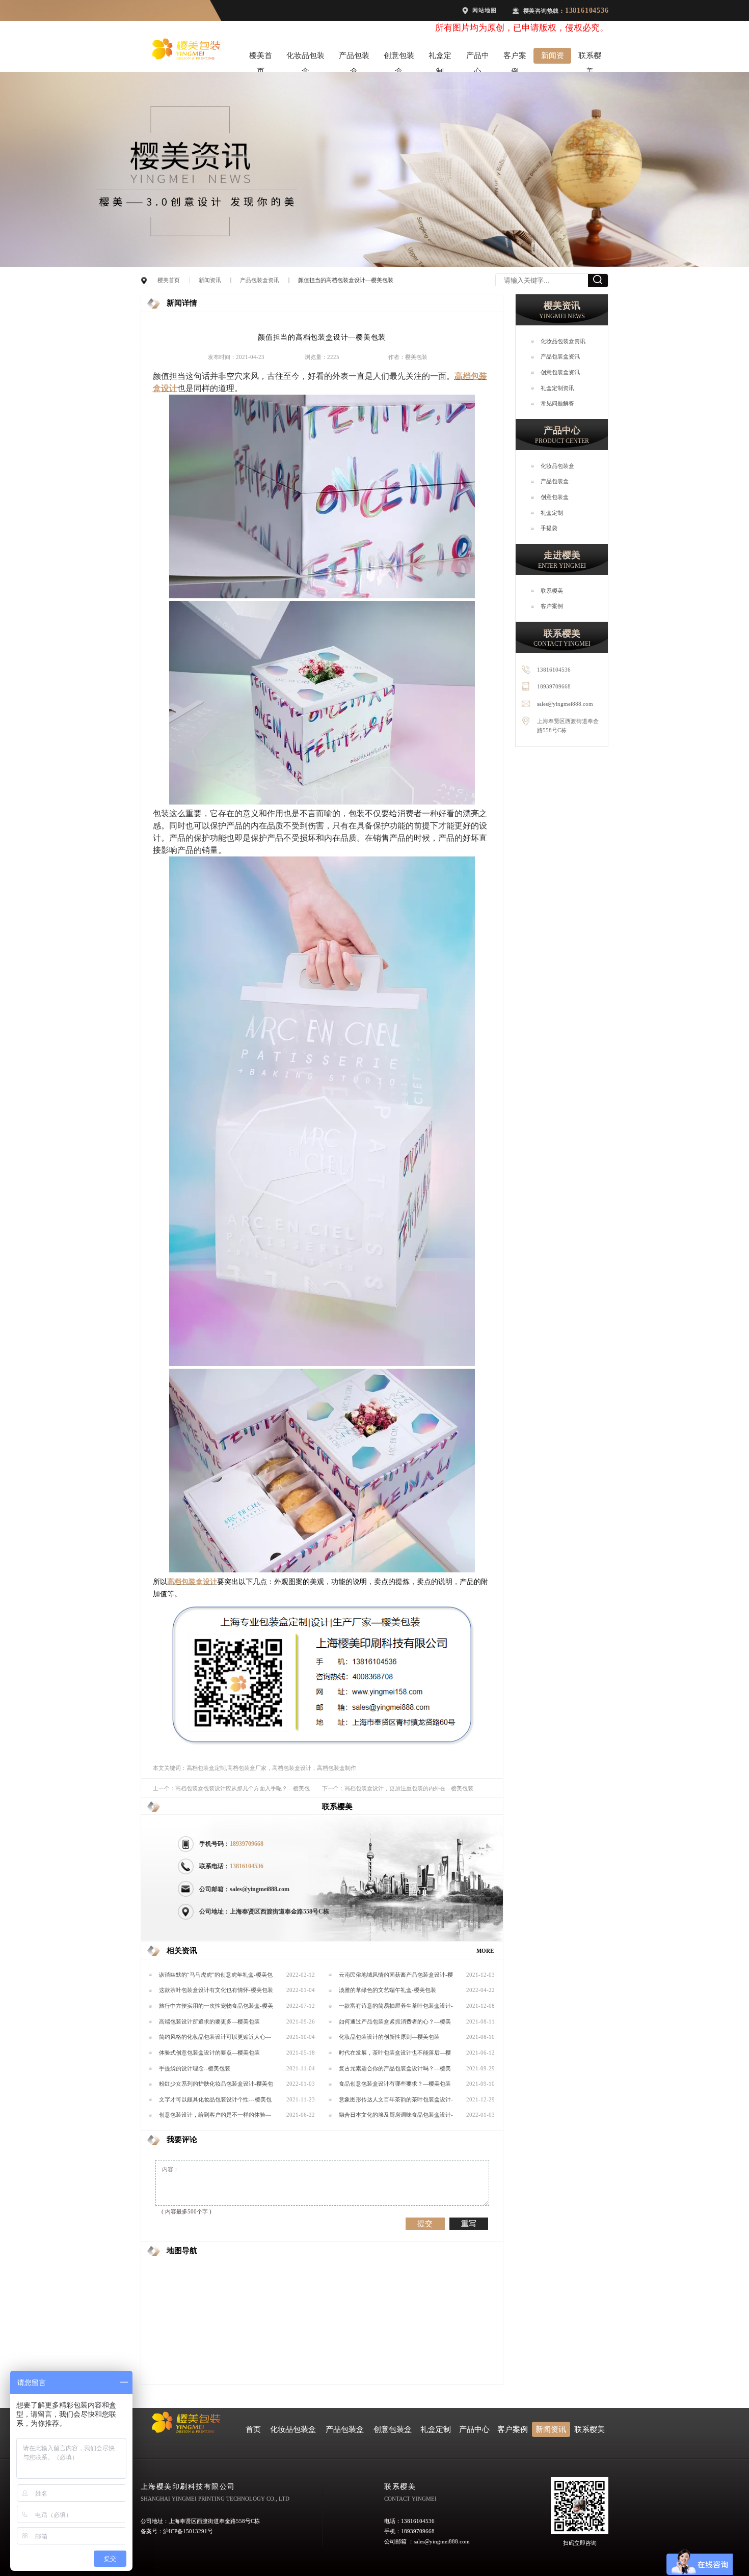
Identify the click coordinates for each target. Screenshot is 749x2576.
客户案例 (515, 58)
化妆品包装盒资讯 (563, 341)
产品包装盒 (354, 58)
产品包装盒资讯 (260, 280)
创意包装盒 (399, 58)
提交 (425, 2223)
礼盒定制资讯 (557, 388)
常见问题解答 (557, 403)
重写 (469, 2223)
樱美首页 (261, 58)
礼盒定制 (440, 58)
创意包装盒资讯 (560, 372)
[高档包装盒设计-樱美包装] (322, 596)
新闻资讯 (553, 58)
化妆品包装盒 (305, 58)
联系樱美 (590, 58)
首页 (253, 2429)
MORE (485, 1951)
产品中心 (478, 58)
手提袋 (549, 528)
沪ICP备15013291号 (188, 2531)
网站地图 (484, 10)
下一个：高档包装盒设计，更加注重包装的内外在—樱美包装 (398, 1788)
